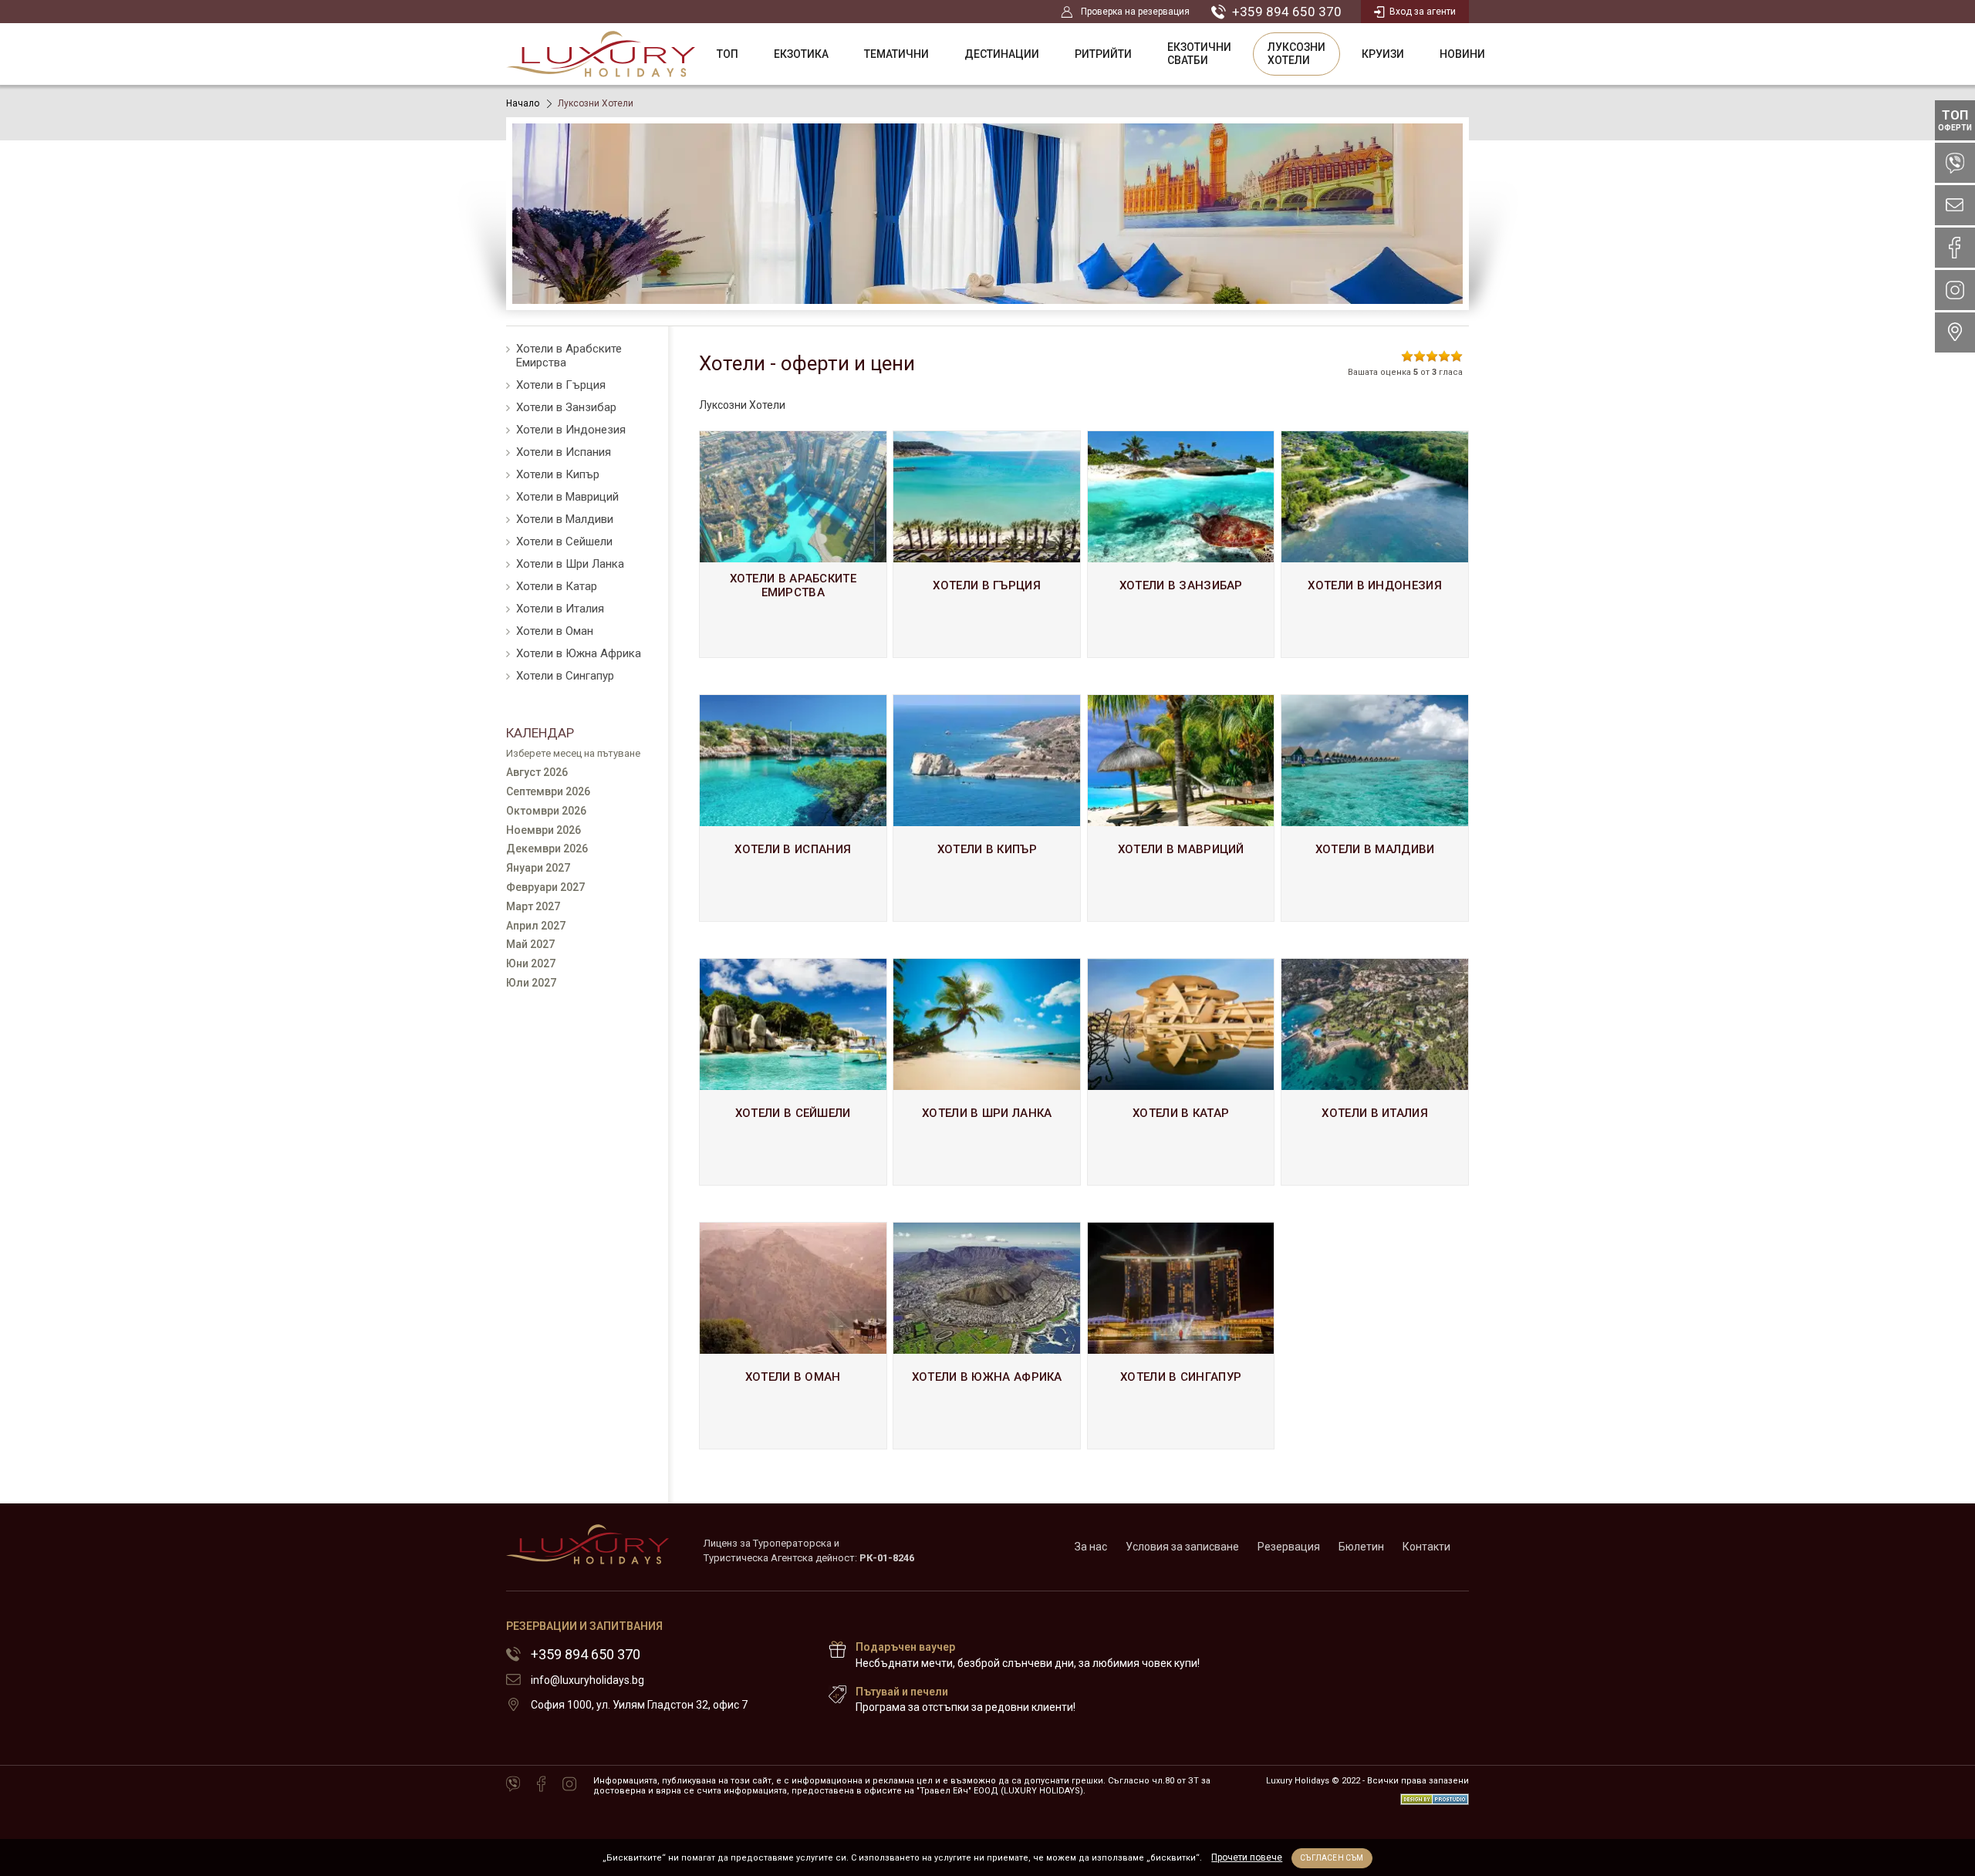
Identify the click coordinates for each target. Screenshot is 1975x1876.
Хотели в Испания (564, 452)
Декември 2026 (547, 849)
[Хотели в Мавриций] (1181, 808)
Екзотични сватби (1199, 54)
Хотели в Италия (560, 609)
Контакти (1426, 1547)
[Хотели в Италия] (1375, 1072)
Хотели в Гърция (561, 385)
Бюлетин (1361, 1547)
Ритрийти (1103, 54)
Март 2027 (533, 906)
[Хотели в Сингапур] (1181, 1336)
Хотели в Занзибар (566, 407)
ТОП (728, 54)
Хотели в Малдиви (565, 519)
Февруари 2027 (545, 887)
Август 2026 (537, 772)
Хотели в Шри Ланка (570, 564)
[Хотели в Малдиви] (1375, 808)
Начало (523, 103)
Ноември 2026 (544, 830)
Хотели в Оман (555, 631)
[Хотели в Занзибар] (1181, 544)
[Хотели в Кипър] (987, 808)
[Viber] (513, 1785)
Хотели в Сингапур (565, 676)
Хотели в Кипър (558, 474)
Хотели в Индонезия (571, 430)
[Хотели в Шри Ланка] (987, 1072)
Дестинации (1002, 54)
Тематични (896, 54)
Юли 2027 (531, 983)
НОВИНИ (1462, 54)
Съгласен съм (1332, 1858)
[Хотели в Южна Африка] (987, 1336)
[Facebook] (541, 1785)
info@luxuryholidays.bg (587, 1680)
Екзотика (801, 54)
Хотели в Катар (557, 586)
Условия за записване (1182, 1547)
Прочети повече (1247, 1857)
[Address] (1955, 332)
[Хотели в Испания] (793, 808)
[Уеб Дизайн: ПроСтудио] (1435, 1795)
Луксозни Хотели (1296, 54)
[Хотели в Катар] (1181, 1072)
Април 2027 (536, 926)
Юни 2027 (531, 963)
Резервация (1289, 1547)
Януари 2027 (538, 868)
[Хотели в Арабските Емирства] (793, 544)
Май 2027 (530, 944)
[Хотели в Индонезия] (1375, 544)
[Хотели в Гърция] (987, 544)
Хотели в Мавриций (567, 497)
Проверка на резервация (1135, 12)
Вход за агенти (1423, 12)
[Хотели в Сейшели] (793, 1072)
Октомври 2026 (546, 811)
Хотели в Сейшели (564, 542)
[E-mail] (1955, 205)
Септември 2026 (548, 791)
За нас (1091, 1547)
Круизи (1383, 54)
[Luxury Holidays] (601, 54)
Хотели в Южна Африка (579, 653)
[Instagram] (569, 1785)
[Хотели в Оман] (793, 1336)
